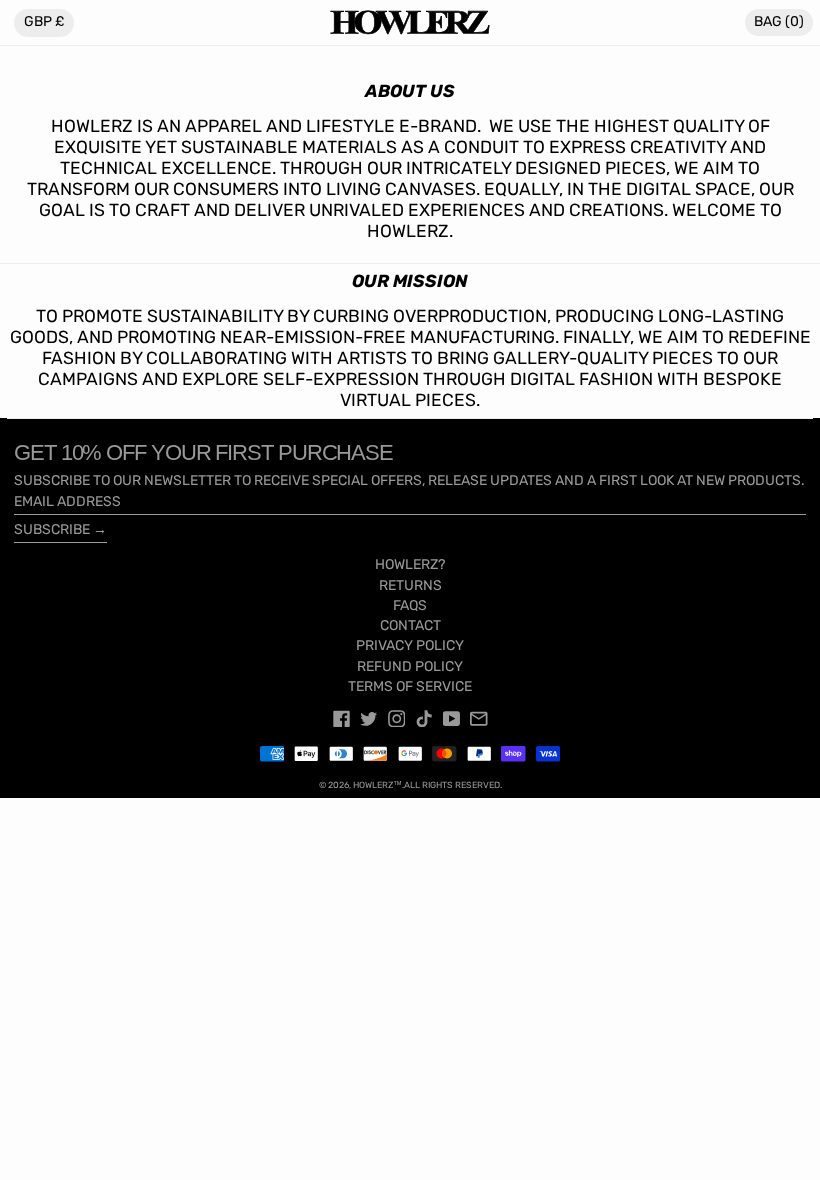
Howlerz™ (377, 785)
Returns (410, 585)
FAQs (410, 605)
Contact (410, 625)
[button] (779, 22)
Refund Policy (410, 666)
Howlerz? (410, 564)
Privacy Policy (410, 645)
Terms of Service (410, 686)
